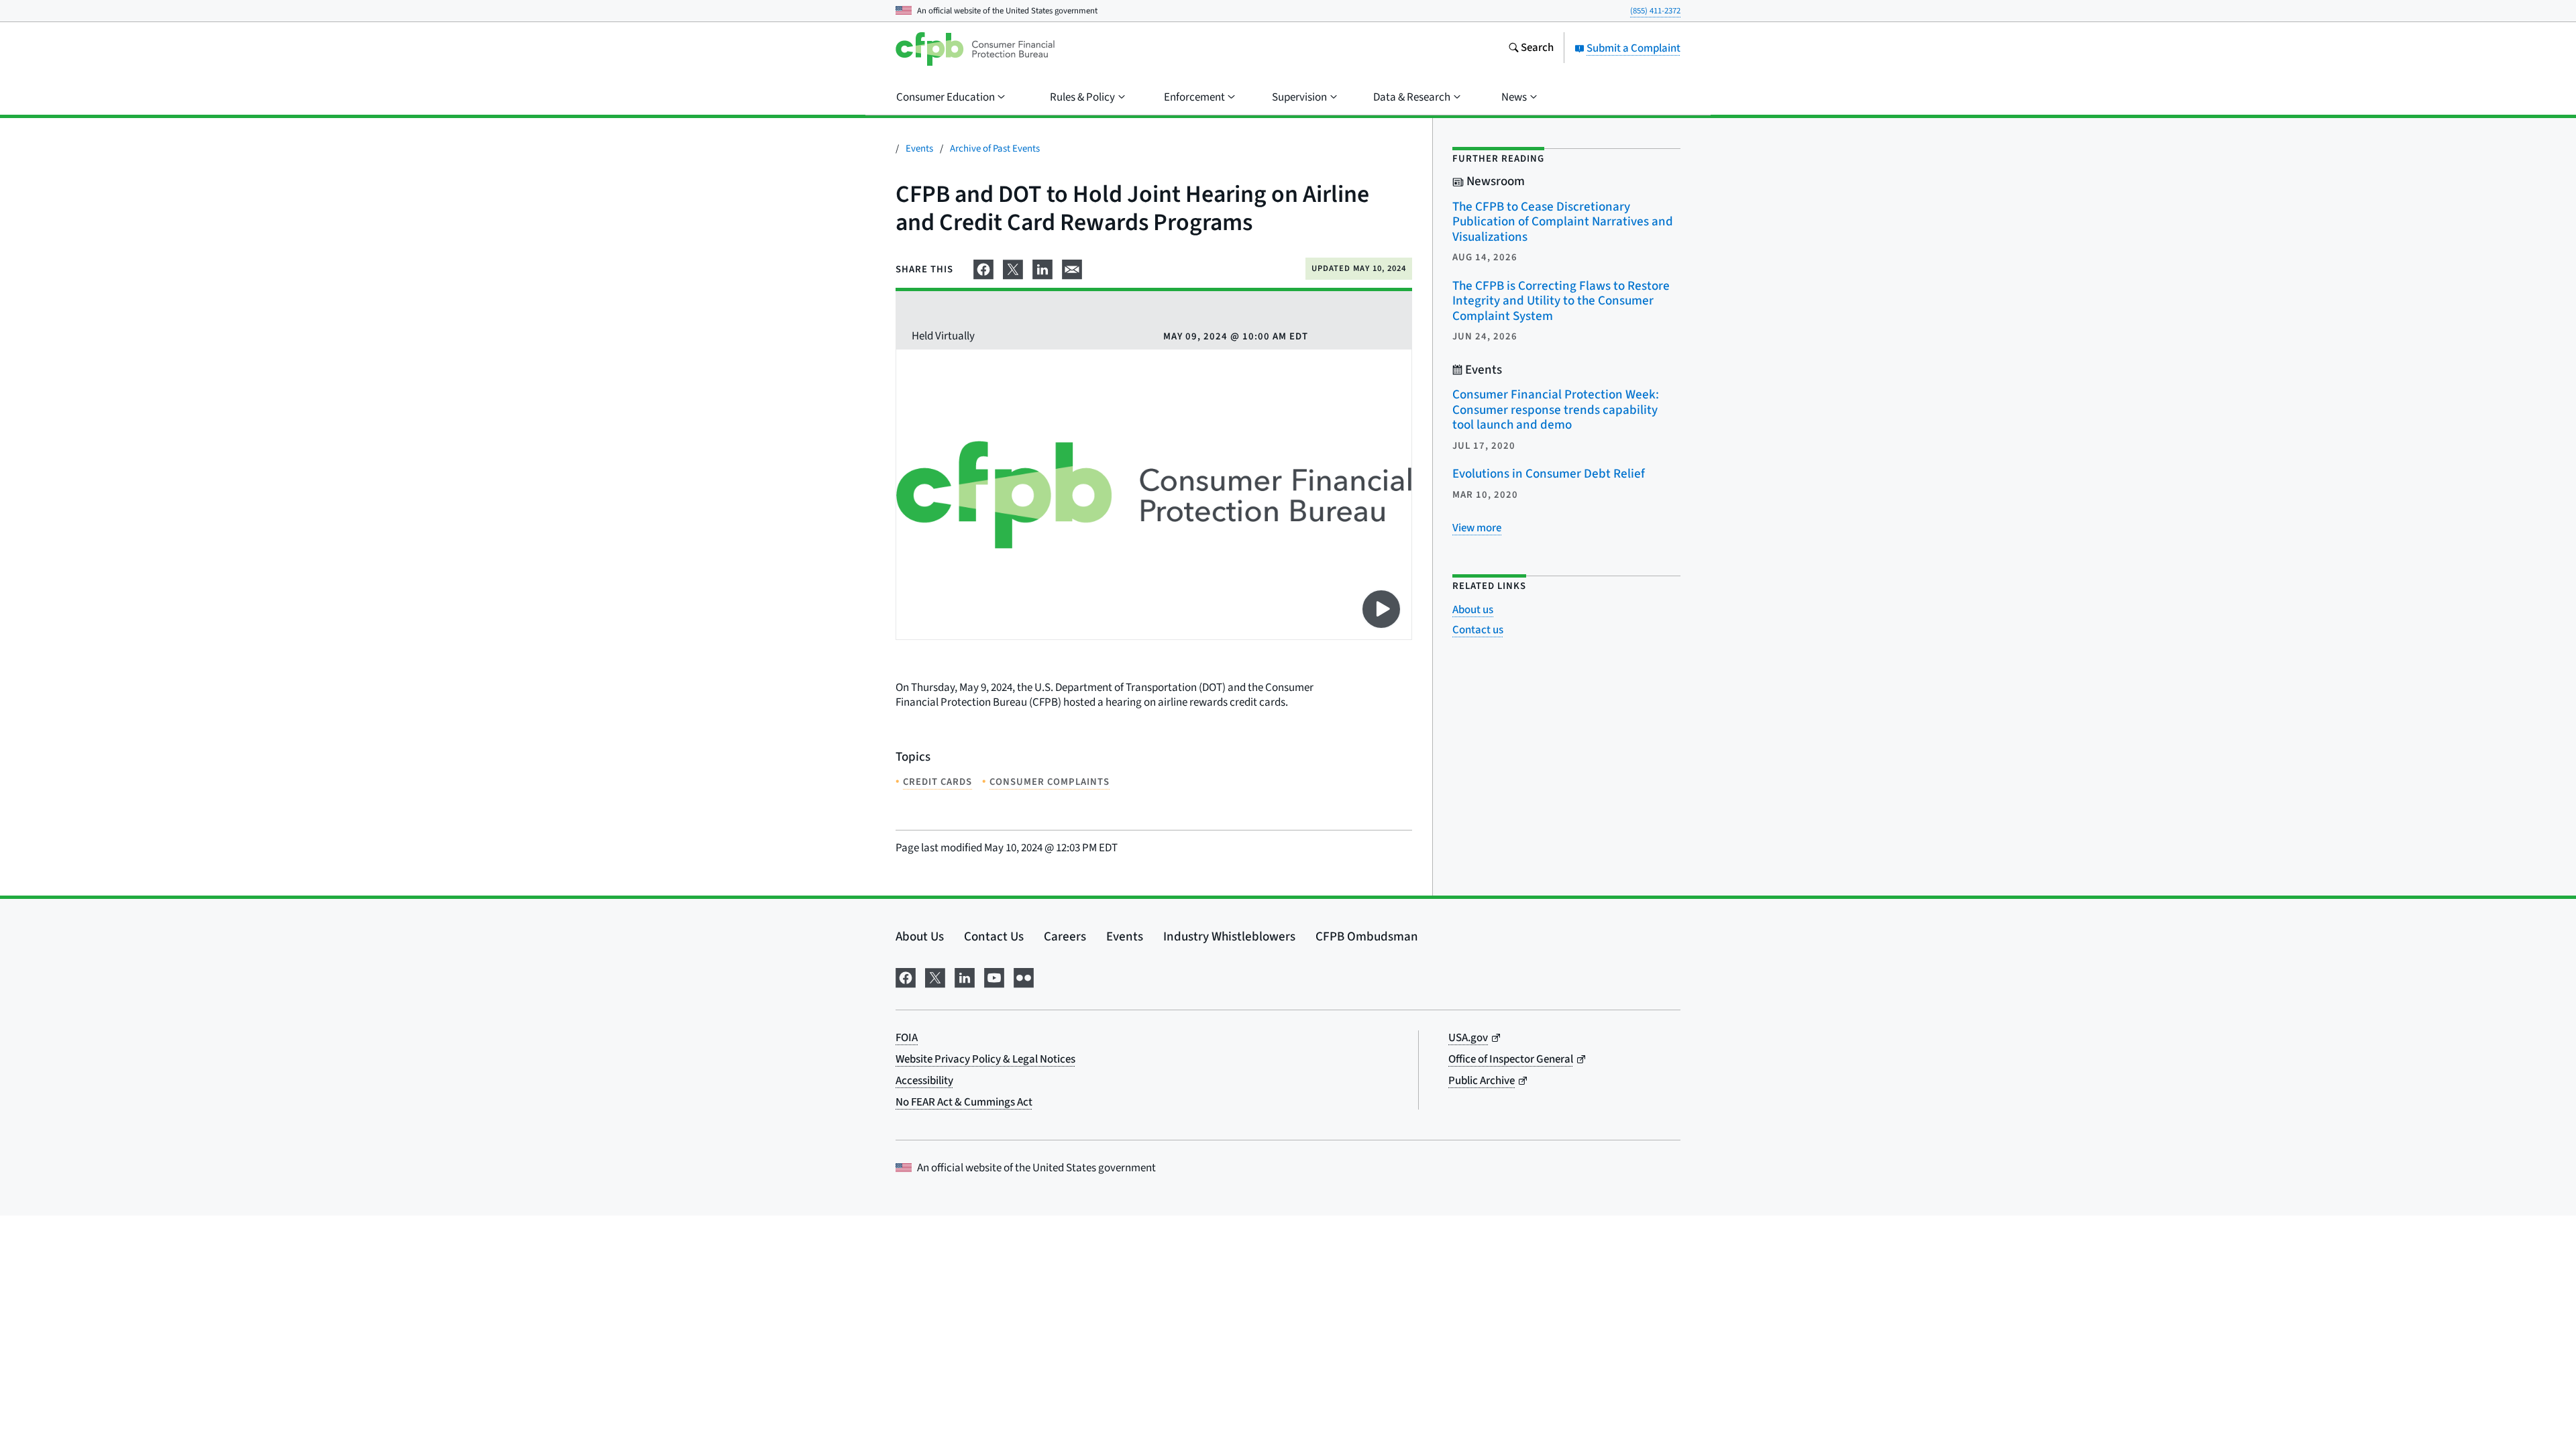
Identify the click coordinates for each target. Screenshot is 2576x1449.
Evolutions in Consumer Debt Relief (1549, 474)
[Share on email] (1072, 268)
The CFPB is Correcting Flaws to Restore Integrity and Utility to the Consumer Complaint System (1561, 301)
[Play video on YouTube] (1381, 609)
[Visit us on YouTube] (994, 976)
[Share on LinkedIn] (1042, 268)
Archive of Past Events (995, 149)
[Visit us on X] (935, 976)
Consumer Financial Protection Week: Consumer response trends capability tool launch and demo (1556, 410)
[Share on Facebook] (983, 268)
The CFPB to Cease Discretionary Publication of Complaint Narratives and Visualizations (1563, 222)
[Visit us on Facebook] (906, 976)
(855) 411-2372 (1655, 11)
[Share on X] (1013, 268)
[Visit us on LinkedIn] (965, 976)
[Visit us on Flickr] (1024, 976)
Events (919, 149)
